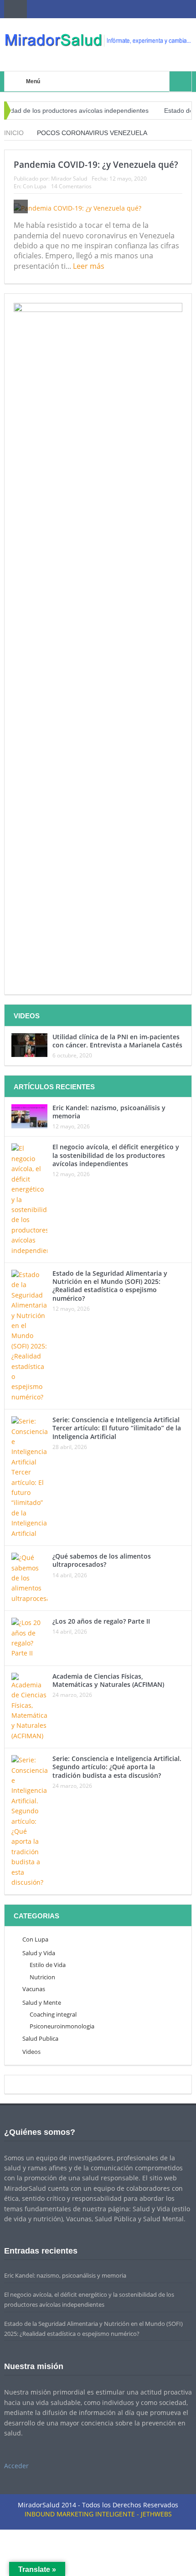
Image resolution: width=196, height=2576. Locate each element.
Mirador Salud (69, 179)
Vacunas (34, 1989)
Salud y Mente (42, 2002)
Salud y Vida (39, 1953)
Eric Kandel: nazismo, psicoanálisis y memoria (109, 1112)
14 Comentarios (71, 186)
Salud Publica (40, 2038)
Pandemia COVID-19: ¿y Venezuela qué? (96, 165)
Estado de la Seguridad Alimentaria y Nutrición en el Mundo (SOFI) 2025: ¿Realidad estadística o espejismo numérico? (110, 1286)
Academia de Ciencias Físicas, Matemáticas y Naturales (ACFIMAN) (108, 1680)
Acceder (16, 2466)
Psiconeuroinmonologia (62, 2026)
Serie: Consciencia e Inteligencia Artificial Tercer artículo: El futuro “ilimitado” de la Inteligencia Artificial (117, 1428)
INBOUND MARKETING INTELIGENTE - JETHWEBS (98, 2514)
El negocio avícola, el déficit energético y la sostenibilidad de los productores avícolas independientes (116, 1155)
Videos (31, 2052)
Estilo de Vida (48, 1965)
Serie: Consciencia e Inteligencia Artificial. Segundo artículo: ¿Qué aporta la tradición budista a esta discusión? (117, 1767)
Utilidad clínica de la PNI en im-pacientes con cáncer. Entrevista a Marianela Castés (117, 1041)
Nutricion (42, 1977)
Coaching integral (53, 2014)
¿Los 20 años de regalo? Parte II (101, 1621)
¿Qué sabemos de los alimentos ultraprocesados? (102, 1560)
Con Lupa (35, 186)
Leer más (90, 266)
